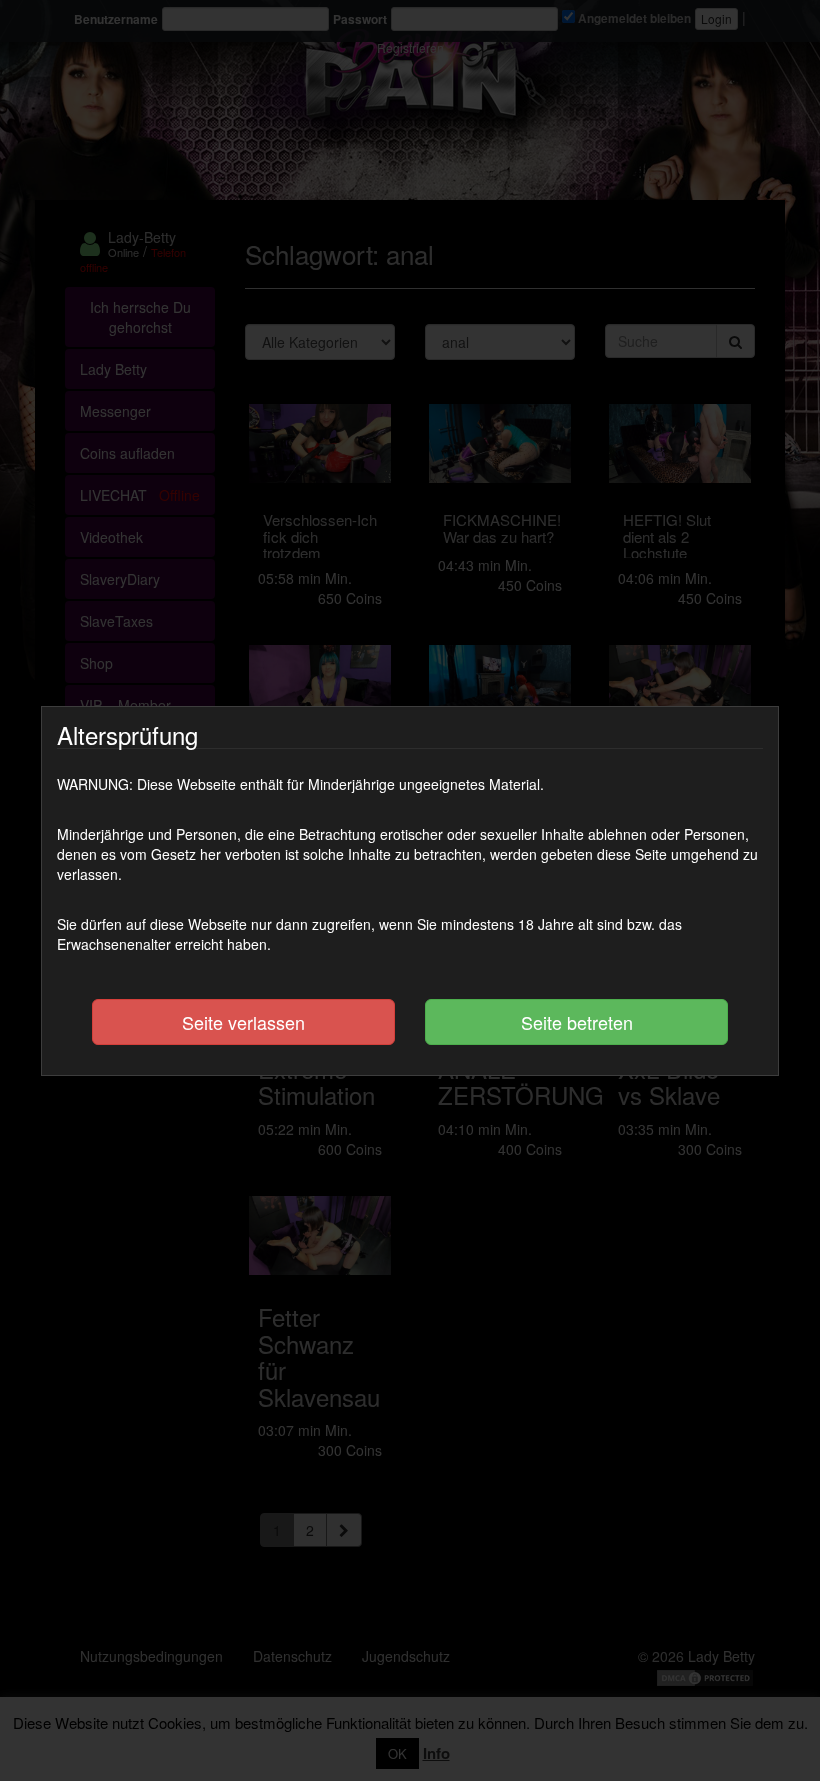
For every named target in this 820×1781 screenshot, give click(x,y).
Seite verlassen (243, 1022)
